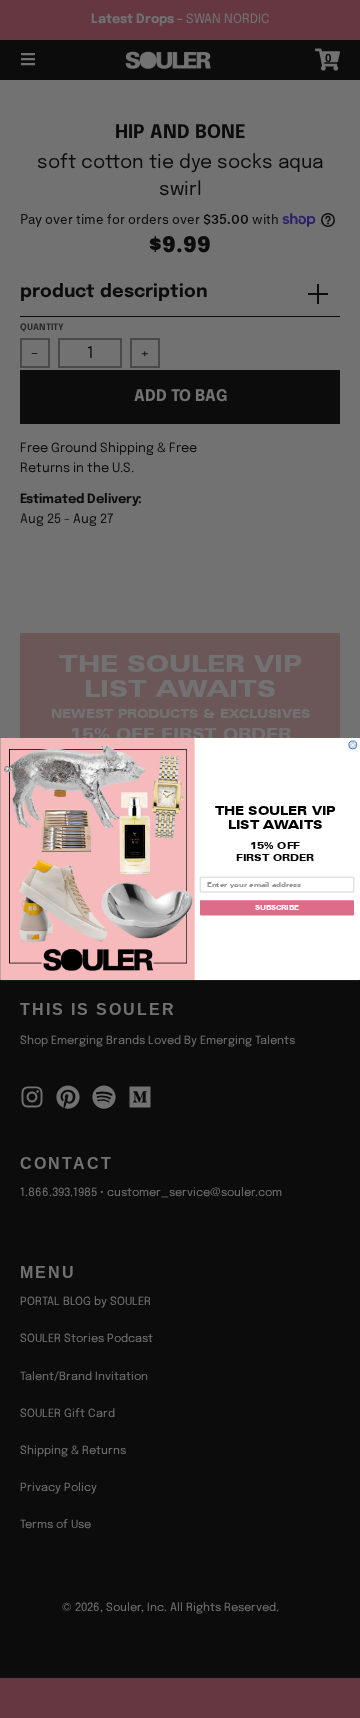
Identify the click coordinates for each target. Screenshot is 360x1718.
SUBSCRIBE (277, 908)
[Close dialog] (353, 745)
